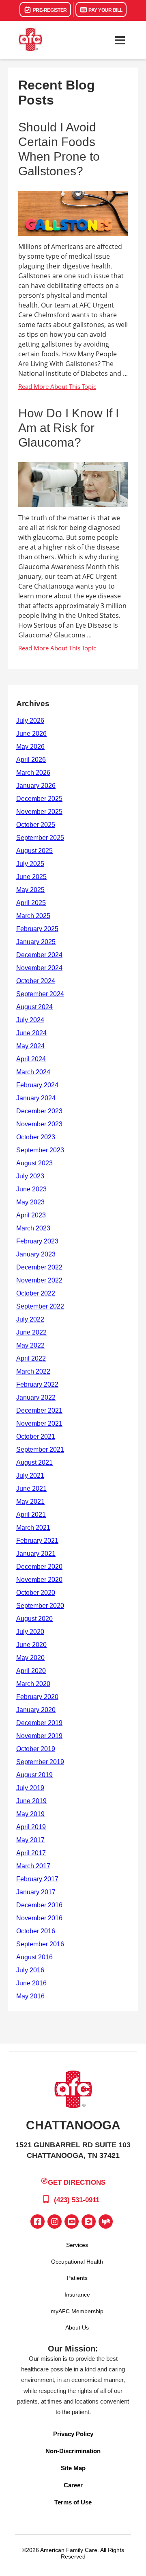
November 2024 (39, 968)
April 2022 (31, 1358)
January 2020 (36, 1710)
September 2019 (40, 1762)
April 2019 (31, 1827)
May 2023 (30, 1202)
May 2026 (30, 747)
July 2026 (30, 721)
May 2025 (30, 890)
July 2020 (30, 1632)
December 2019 (39, 1723)
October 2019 (36, 1749)
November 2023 (39, 1124)
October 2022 (36, 1293)
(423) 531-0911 (76, 2200)
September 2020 (40, 1606)
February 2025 (37, 929)
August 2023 (34, 1163)
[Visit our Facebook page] (38, 2222)
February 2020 (37, 1697)
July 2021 (30, 1476)
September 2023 (40, 1150)
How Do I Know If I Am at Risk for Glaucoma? (69, 428)
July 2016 (30, 1970)
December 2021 (39, 1410)
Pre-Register (49, 10)
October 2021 (36, 1436)
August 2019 (34, 1775)
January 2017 (36, 1892)
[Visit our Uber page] (89, 2222)
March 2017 (33, 1866)
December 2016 (39, 1905)
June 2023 (31, 1189)
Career (73, 2485)
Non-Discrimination (73, 2451)
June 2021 (31, 1489)
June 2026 (31, 734)
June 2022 (31, 1332)
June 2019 (31, 1801)
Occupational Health (77, 2262)
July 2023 (30, 1176)
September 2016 (40, 1944)
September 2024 (40, 994)
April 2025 (31, 903)
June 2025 (31, 877)
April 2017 (31, 1853)
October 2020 (36, 1593)
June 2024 (31, 1033)
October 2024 (36, 981)
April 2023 (31, 1215)
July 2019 (30, 1788)
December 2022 (39, 1267)
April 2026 (31, 760)
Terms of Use (73, 2502)
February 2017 (37, 1879)
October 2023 (36, 1137)
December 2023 (39, 1111)
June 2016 (31, 1983)
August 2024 (34, 1007)
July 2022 (30, 1319)
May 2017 (30, 1840)
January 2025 (36, 942)
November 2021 (39, 1423)
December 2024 (39, 955)
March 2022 (33, 1371)
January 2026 (36, 786)
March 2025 (33, 916)
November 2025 (39, 812)
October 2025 (36, 825)
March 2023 (33, 1228)
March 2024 (33, 1072)
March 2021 (33, 1528)
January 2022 (36, 1397)
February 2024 (37, 1085)
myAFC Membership (77, 2311)
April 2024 (31, 1059)
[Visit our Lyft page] (106, 2222)
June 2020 (31, 1645)
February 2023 (37, 1241)
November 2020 (39, 1580)
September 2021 (40, 1449)
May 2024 (30, 1046)
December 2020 (39, 1567)
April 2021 (31, 1515)
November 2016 (39, 1918)
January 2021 (36, 1554)
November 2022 (39, 1280)
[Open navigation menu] (120, 40)
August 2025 (34, 851)
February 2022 (37, 1384)
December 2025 (39, 799)
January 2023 (36, 1254)
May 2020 (30, 1658)
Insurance (77, 2295)
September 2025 (40, 838)
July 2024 (30, 1020)
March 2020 (33, 1684)
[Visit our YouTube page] (72, 2222)
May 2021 (30, 1502)
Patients (77, 2278)
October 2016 (36, 1931)
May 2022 (30, 1345)
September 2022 (40, 1306)
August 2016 (34, 1957)
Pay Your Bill (105, 10)
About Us (77, 2327)
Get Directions (77, 2182)
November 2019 (39, 1736)
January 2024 (36, 1098)
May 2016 (30, 1996)
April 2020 (31, 1671)
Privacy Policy (73, 2434)
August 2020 (34, 1619)
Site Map (73, 2468)
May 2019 (30, 1814)
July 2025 (30, 864)
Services (77, 2245)
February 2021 (37, 1541)
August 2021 (34, 1462)
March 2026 (33, 773)
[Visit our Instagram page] (55, 2222)
